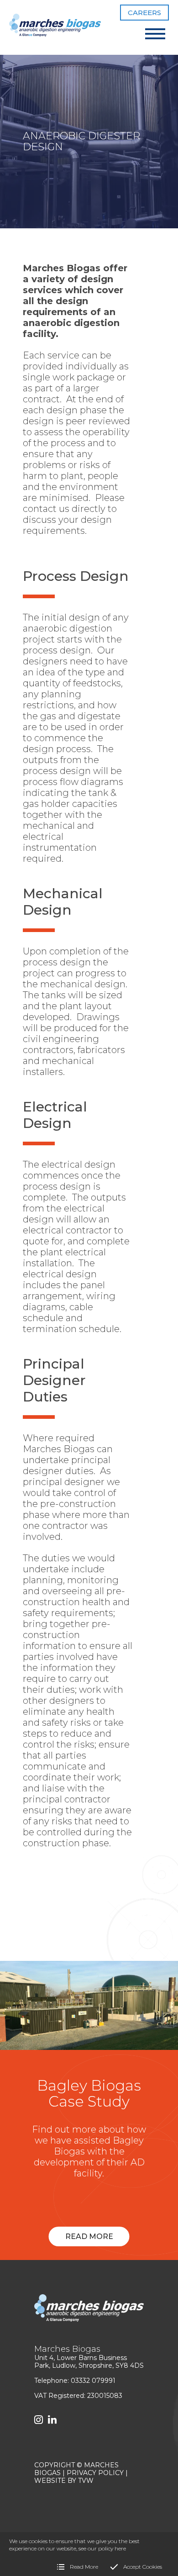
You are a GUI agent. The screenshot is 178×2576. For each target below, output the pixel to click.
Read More (89, 2236)
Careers (144, 13)
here (120, 2548)
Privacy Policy (95, 2473)
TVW (86, 2481)
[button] (155, 33)
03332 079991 (93, 2381)
